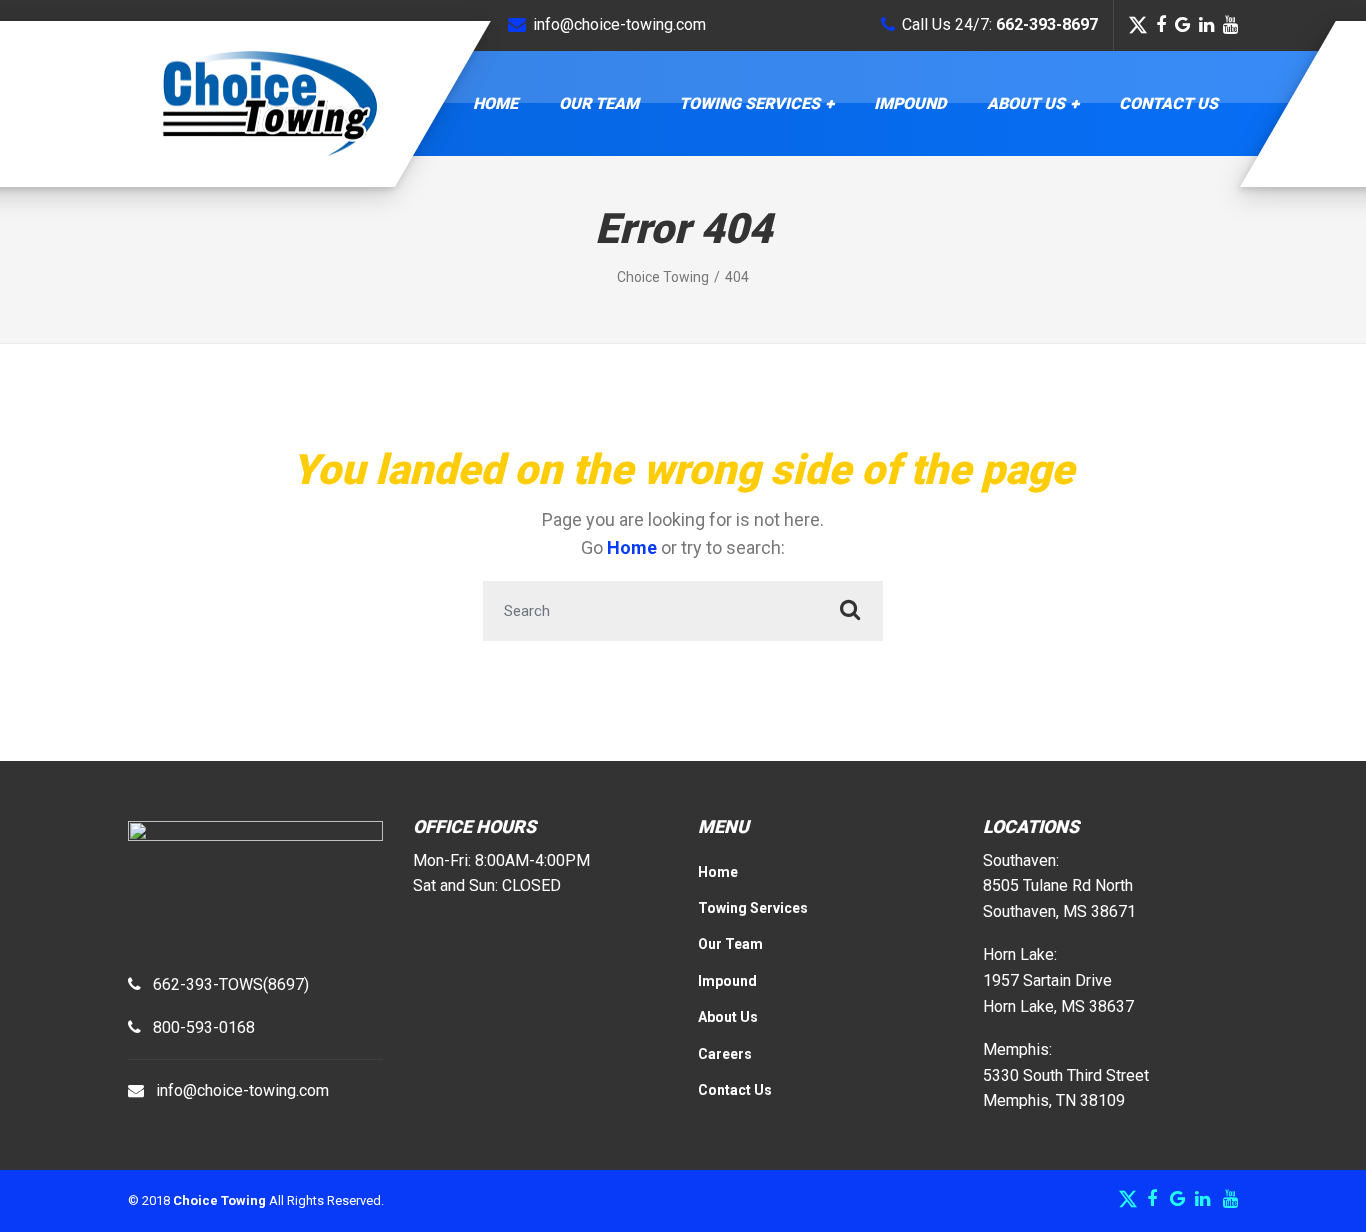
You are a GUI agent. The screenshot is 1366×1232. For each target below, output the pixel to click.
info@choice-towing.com (242, 1090)
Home (495, 103)
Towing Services (749, 103)
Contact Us (1168, 103)
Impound (910, 103)
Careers (725, 1054)
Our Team (599, 103)
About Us (1026, 103)
